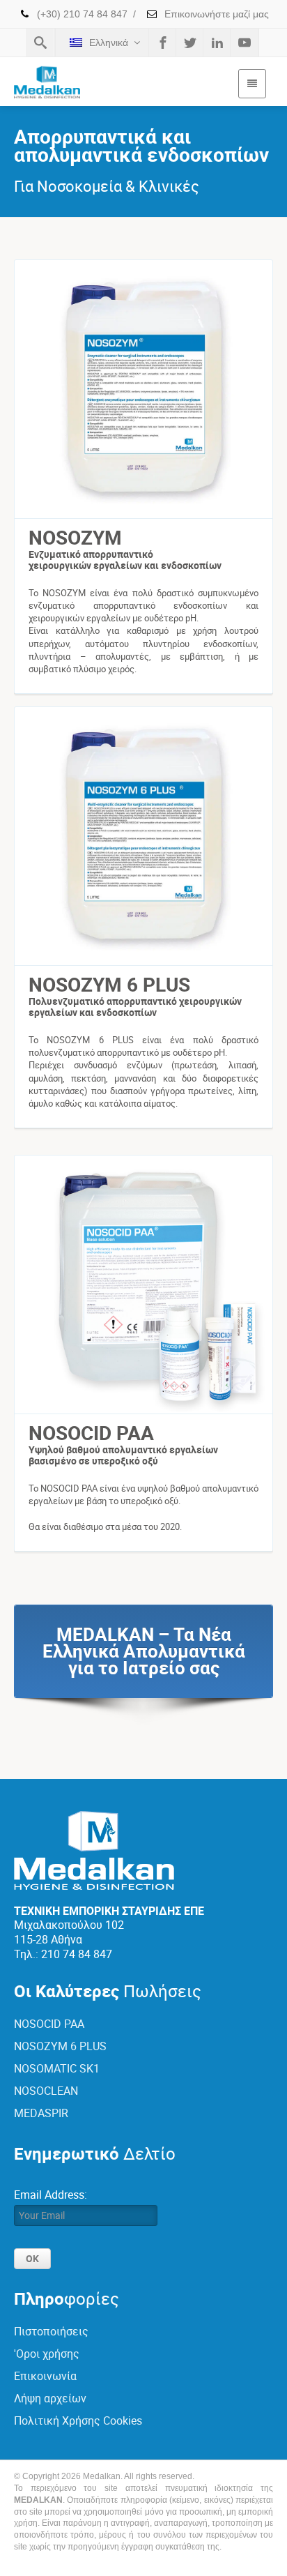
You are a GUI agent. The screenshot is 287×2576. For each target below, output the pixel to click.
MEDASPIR (41, 2113)
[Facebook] (163, 43)
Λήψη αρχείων (50, 2398)
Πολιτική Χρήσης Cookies (78, 2420)
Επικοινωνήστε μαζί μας (215, 14)
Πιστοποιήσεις (51, 2331)
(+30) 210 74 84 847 (81, 14)
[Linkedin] (217, 43)
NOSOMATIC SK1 (57, 2068)
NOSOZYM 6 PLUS (60, 2046)
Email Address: (51, 2195)
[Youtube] (245, 43)
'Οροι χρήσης (47, 2354)
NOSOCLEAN (46, 2091)
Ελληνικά (109, 43)
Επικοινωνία (45, 2376)
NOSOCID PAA (49, 2024)
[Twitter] (190, 43)
